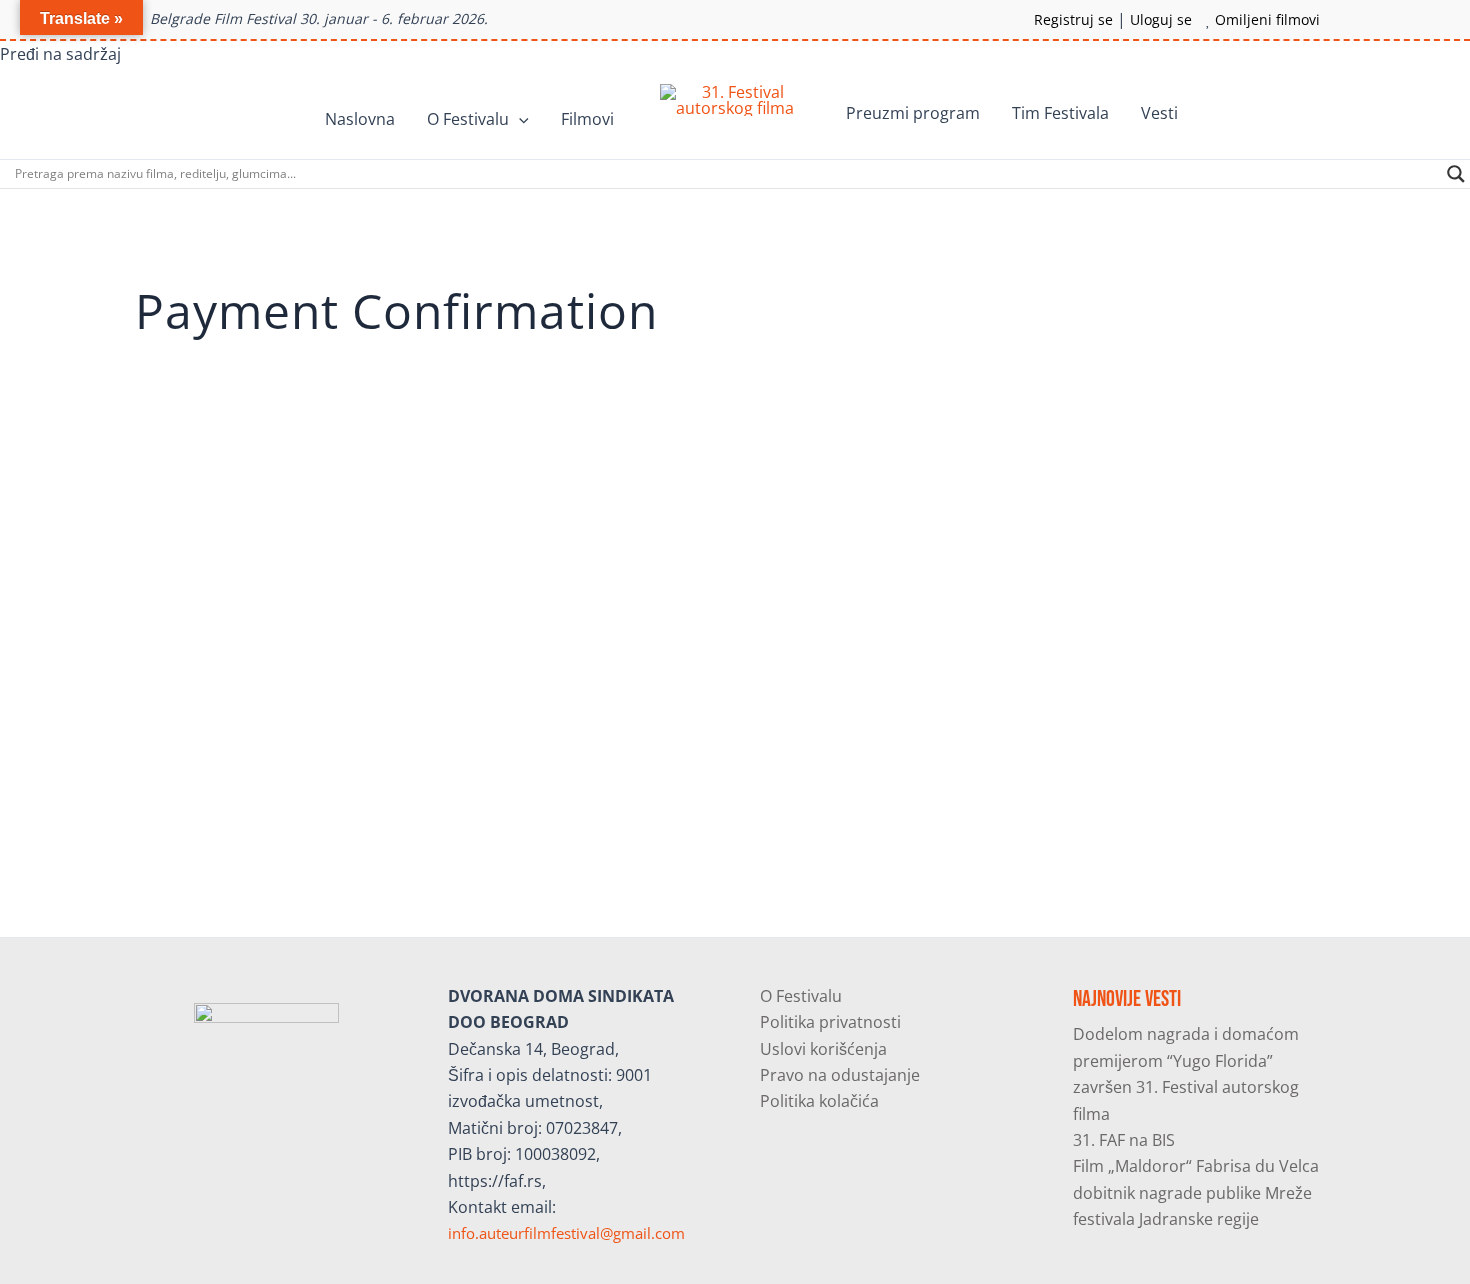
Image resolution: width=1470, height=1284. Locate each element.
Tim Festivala (1060, 113)
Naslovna (360, 119)
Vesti (1159, 113)
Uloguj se (1161, 19)
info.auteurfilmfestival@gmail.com (566, 1233)
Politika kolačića (819, 1101)
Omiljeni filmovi (1267, 19)
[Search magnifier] (1456, 174)
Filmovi (587, 119)
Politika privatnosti (830, 1022)
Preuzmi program (913, 113)
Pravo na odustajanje (840, 1075)
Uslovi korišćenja (823, 1049)
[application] (519, 119)
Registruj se (1073, 19)
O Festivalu (468, 119)
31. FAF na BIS (1124, 1140)
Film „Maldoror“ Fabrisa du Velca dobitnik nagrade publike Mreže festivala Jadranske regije (1196, 1192)
